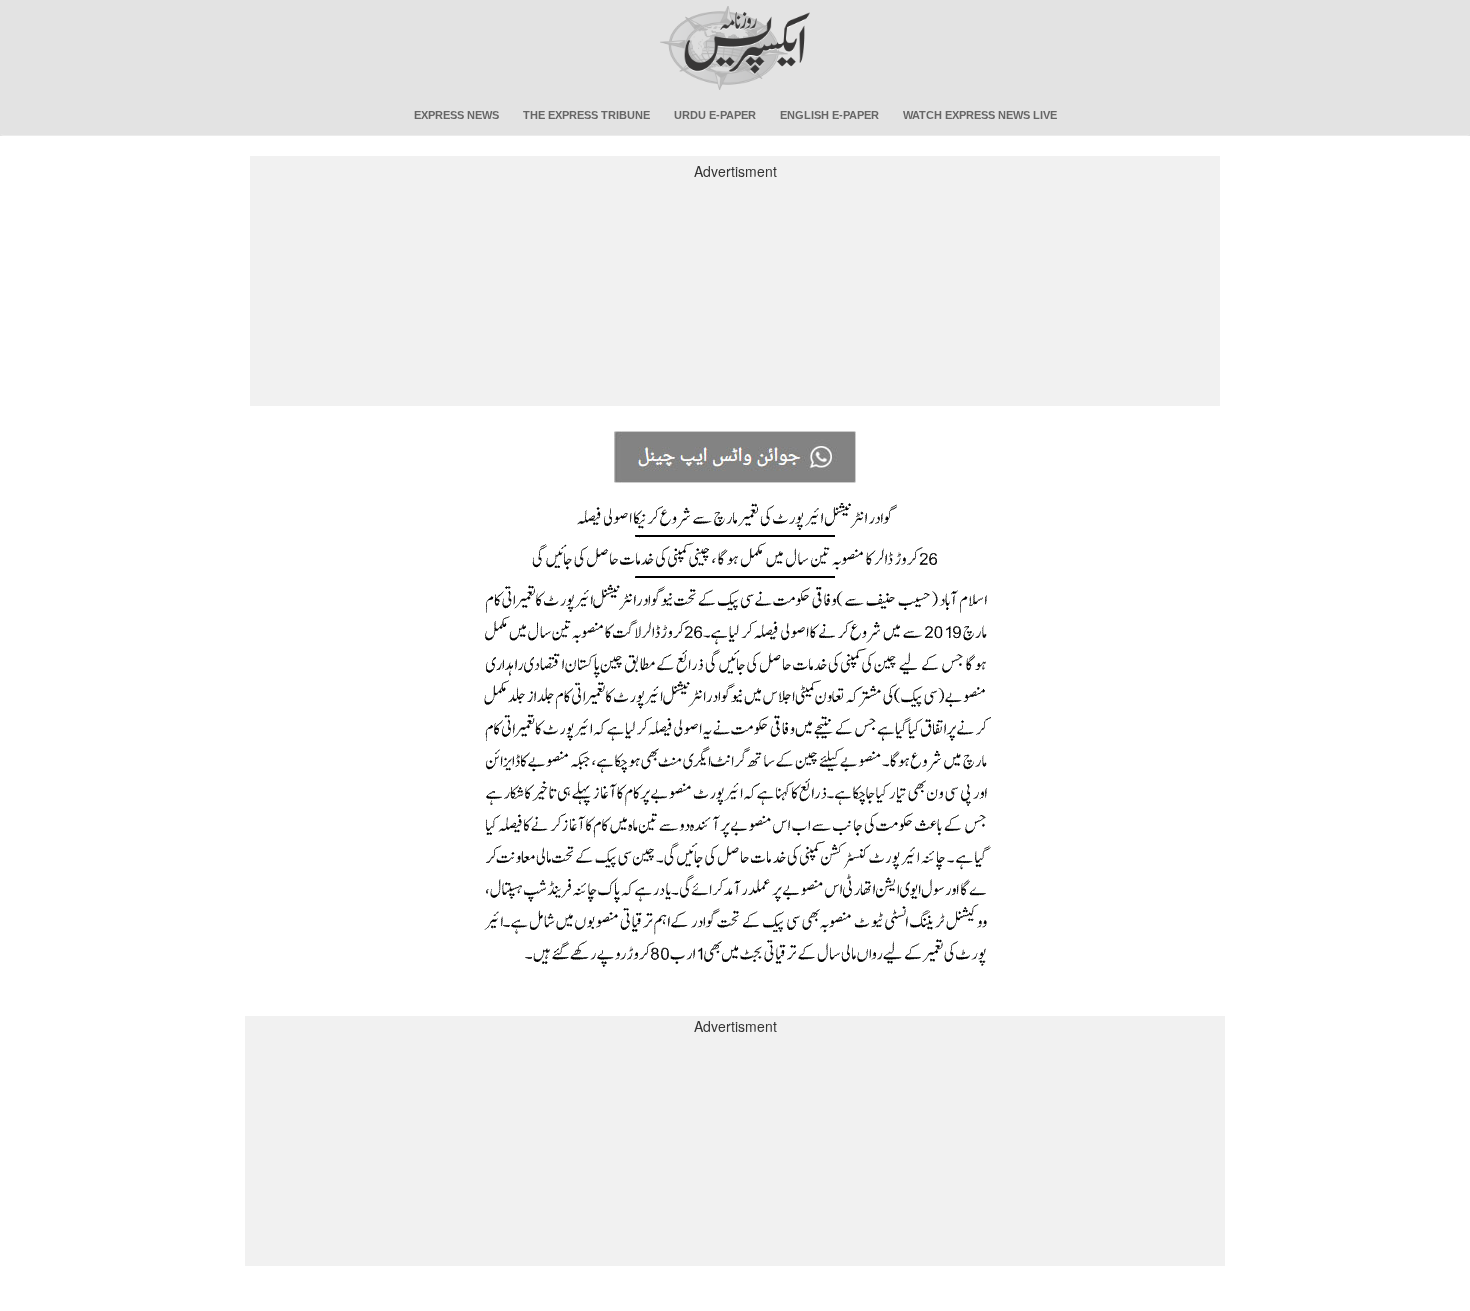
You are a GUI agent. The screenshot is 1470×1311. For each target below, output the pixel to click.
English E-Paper (829, 115)
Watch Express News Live (980, 115)
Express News (456, 115)
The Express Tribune (586, 115)
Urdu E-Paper (715, 115)
